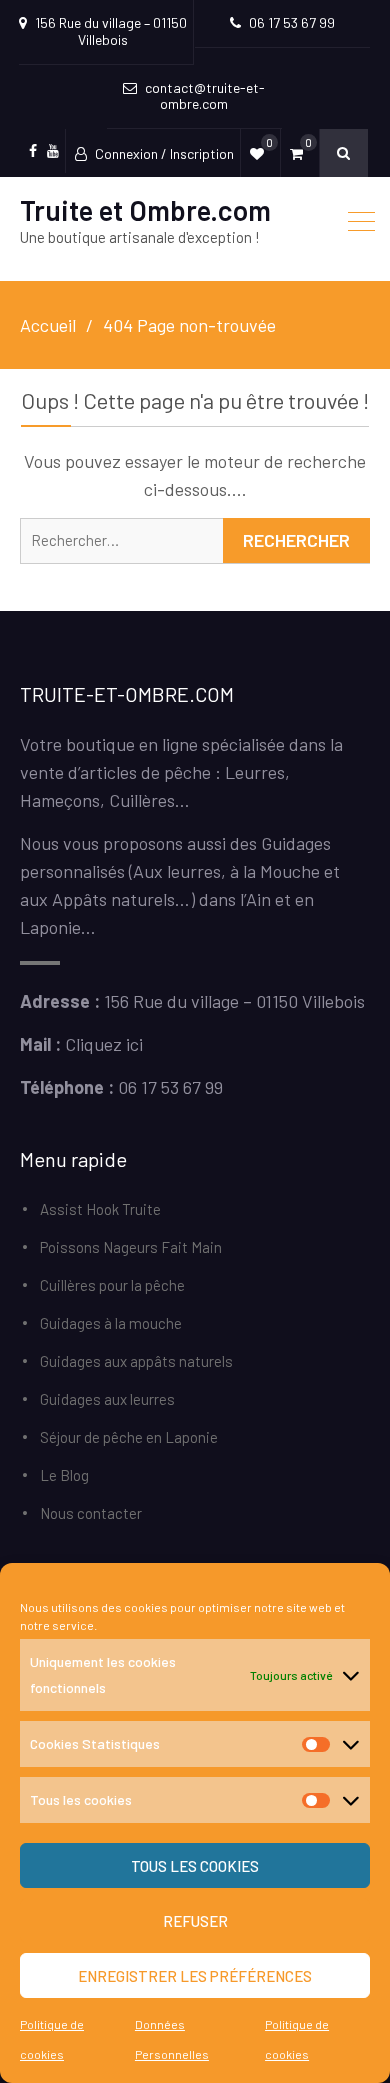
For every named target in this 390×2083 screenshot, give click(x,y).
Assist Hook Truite (100, 1209)
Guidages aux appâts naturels (136, 1361)
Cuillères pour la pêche (112, 1285)
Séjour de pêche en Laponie (129, 1437)
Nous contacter (91, 1513)
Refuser (195, 1921)
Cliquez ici (104, 1044)
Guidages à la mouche (111, 1323)
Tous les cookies (195, 1866)
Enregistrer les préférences (195, 1976)
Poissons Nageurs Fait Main (131, 1247)
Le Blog (64, 1475)
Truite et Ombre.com (145, 210)
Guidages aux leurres (107, 1399)
